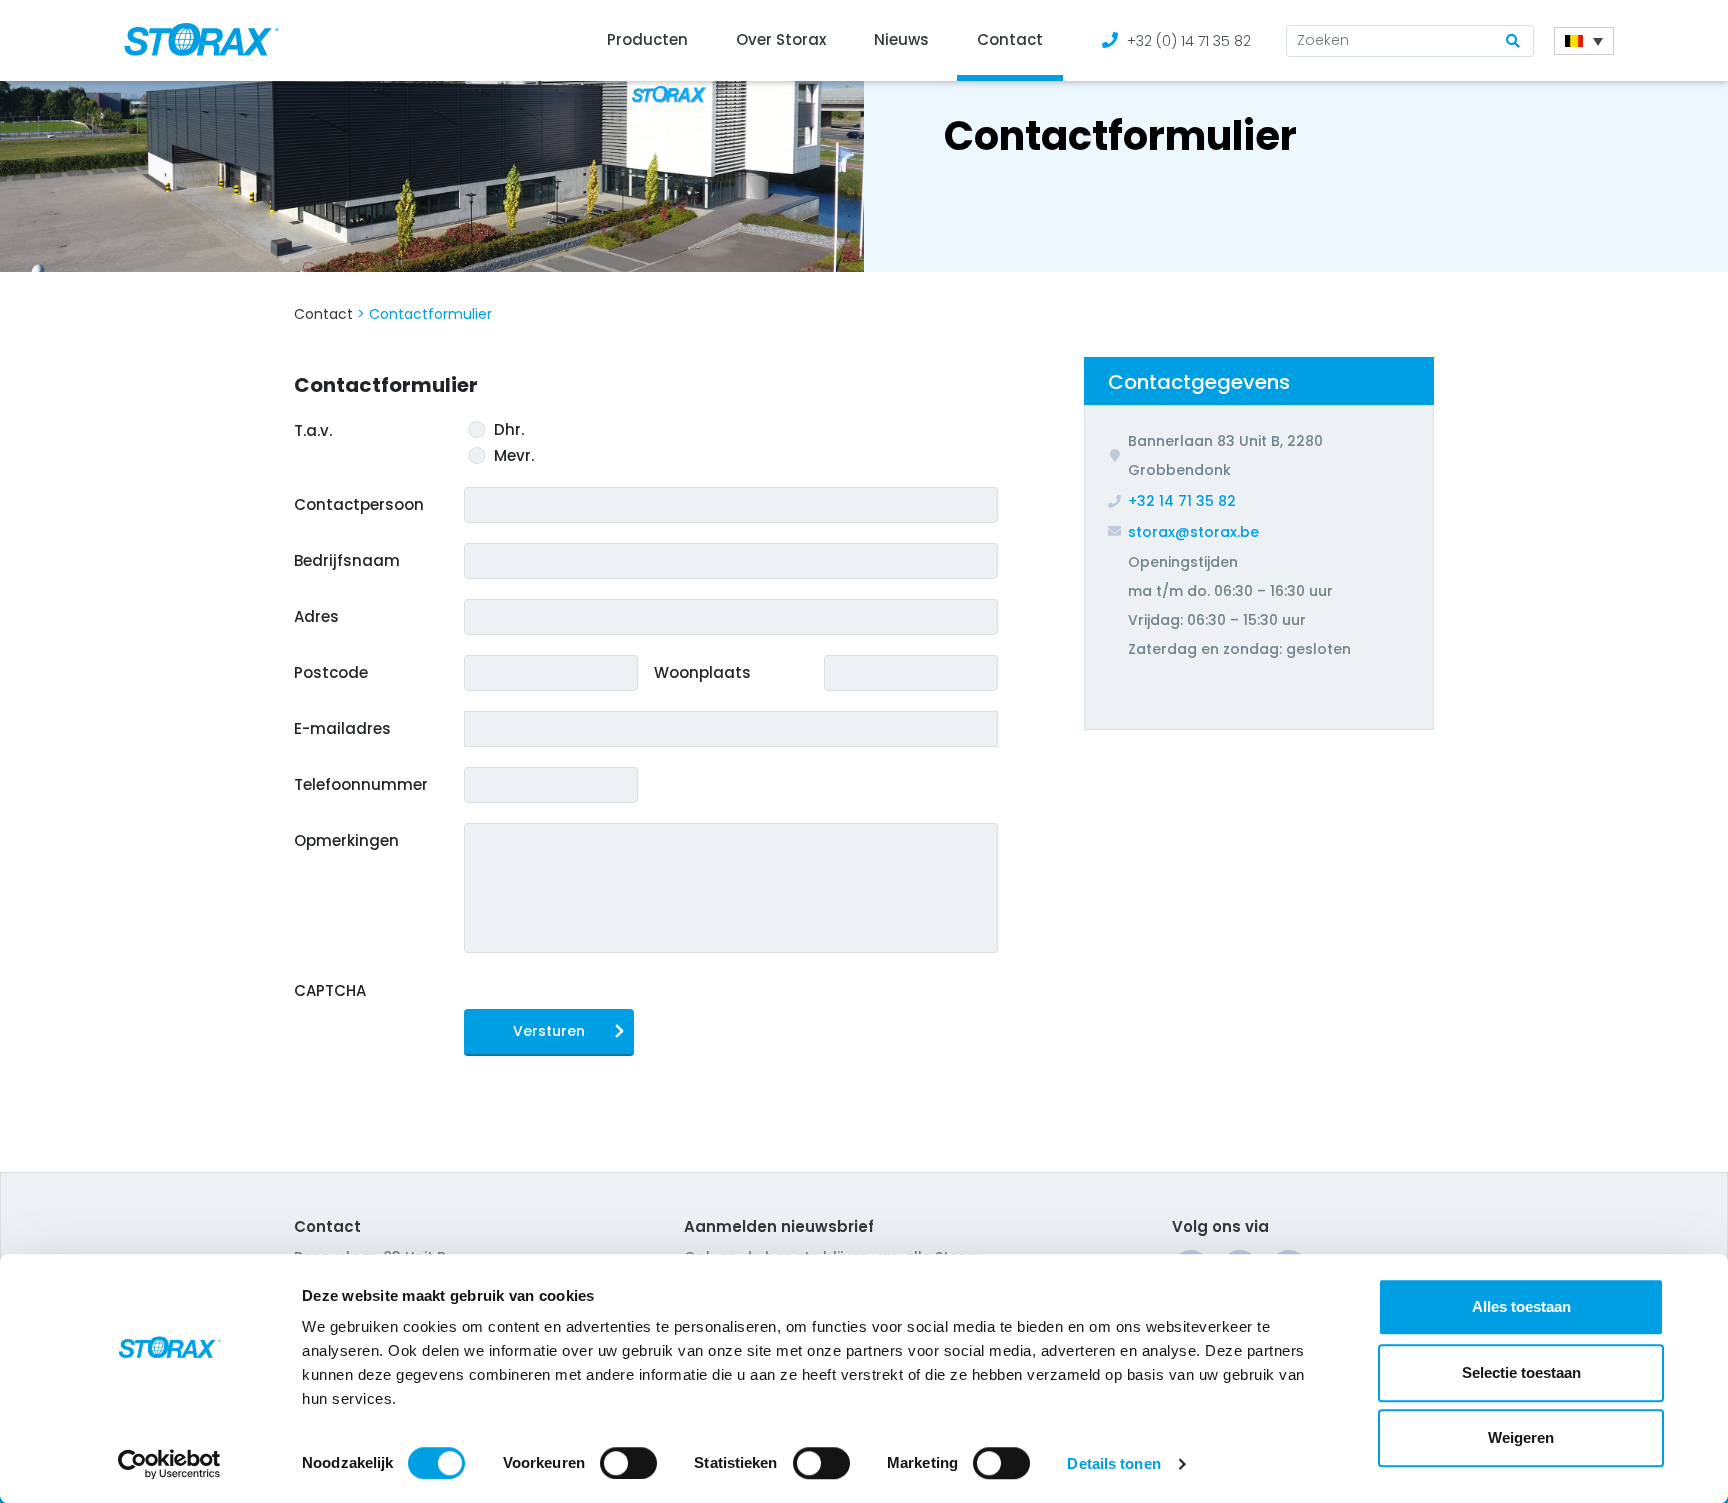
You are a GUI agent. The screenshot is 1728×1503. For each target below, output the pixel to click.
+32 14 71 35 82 (1182, 501)
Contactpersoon (359, 504)
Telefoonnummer (361, 784)
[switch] (628, 1463)
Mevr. (514, 456)
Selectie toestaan (1521, 1372)
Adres (316, 616)
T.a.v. (313, 430)
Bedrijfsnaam (347, 560)
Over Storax (781, 39)
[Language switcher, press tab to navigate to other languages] (1584, 41)
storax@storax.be (1193, 532)
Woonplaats (702, 672)
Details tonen (1113, 1463)
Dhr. (509, 430)
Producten (647, 39)
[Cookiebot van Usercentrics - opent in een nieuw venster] (169, 1464)
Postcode (331, 672)
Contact (1010, 39)
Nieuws (901, 39)
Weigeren (1521, 1437)
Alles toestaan (1521, 1306)
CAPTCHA (330, 990)
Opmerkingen (346, 840)
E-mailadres (342, 728)
